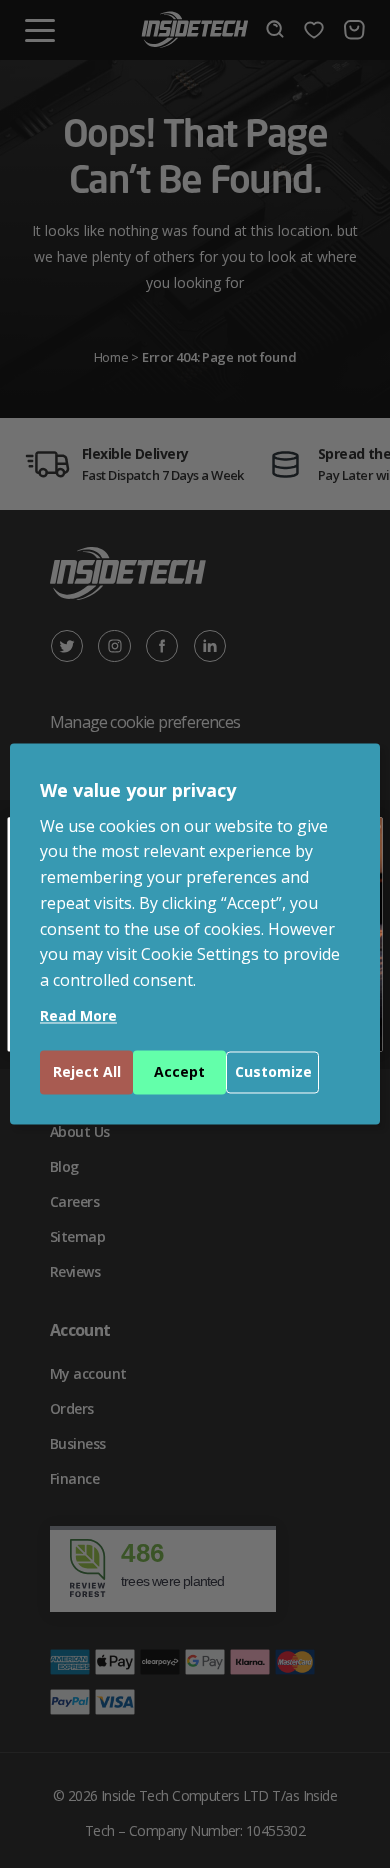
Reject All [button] (87, 1072)
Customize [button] (273, 1072)
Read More (78, 1016)
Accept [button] (179, 1072)
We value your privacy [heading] (138, 790)
